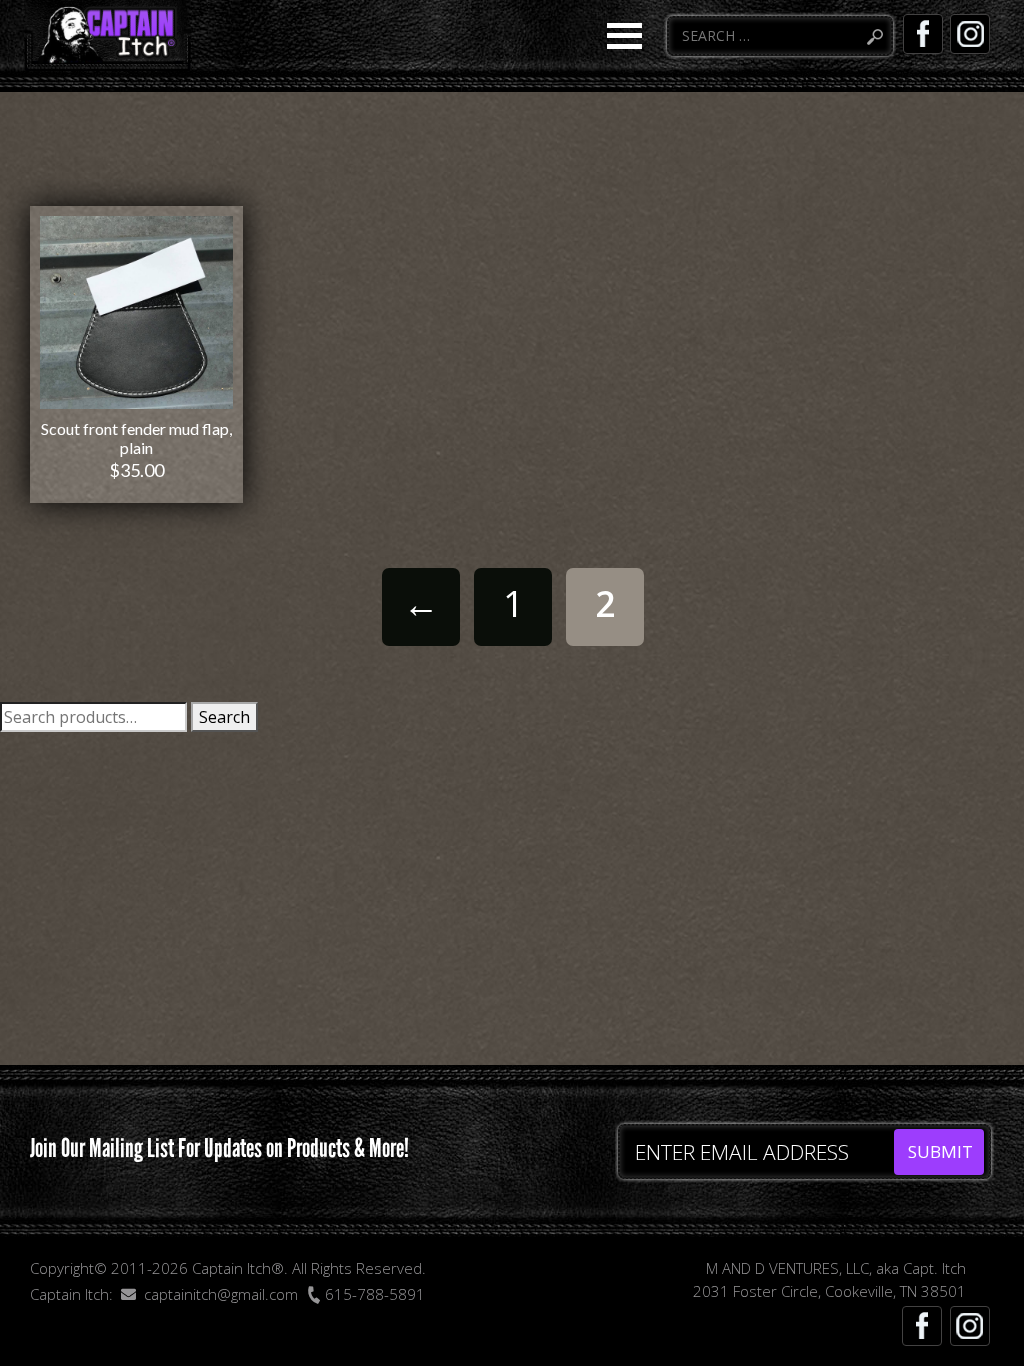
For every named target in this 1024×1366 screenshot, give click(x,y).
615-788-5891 (373, 1294)
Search (224, 717)
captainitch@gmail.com (221, 1294)
